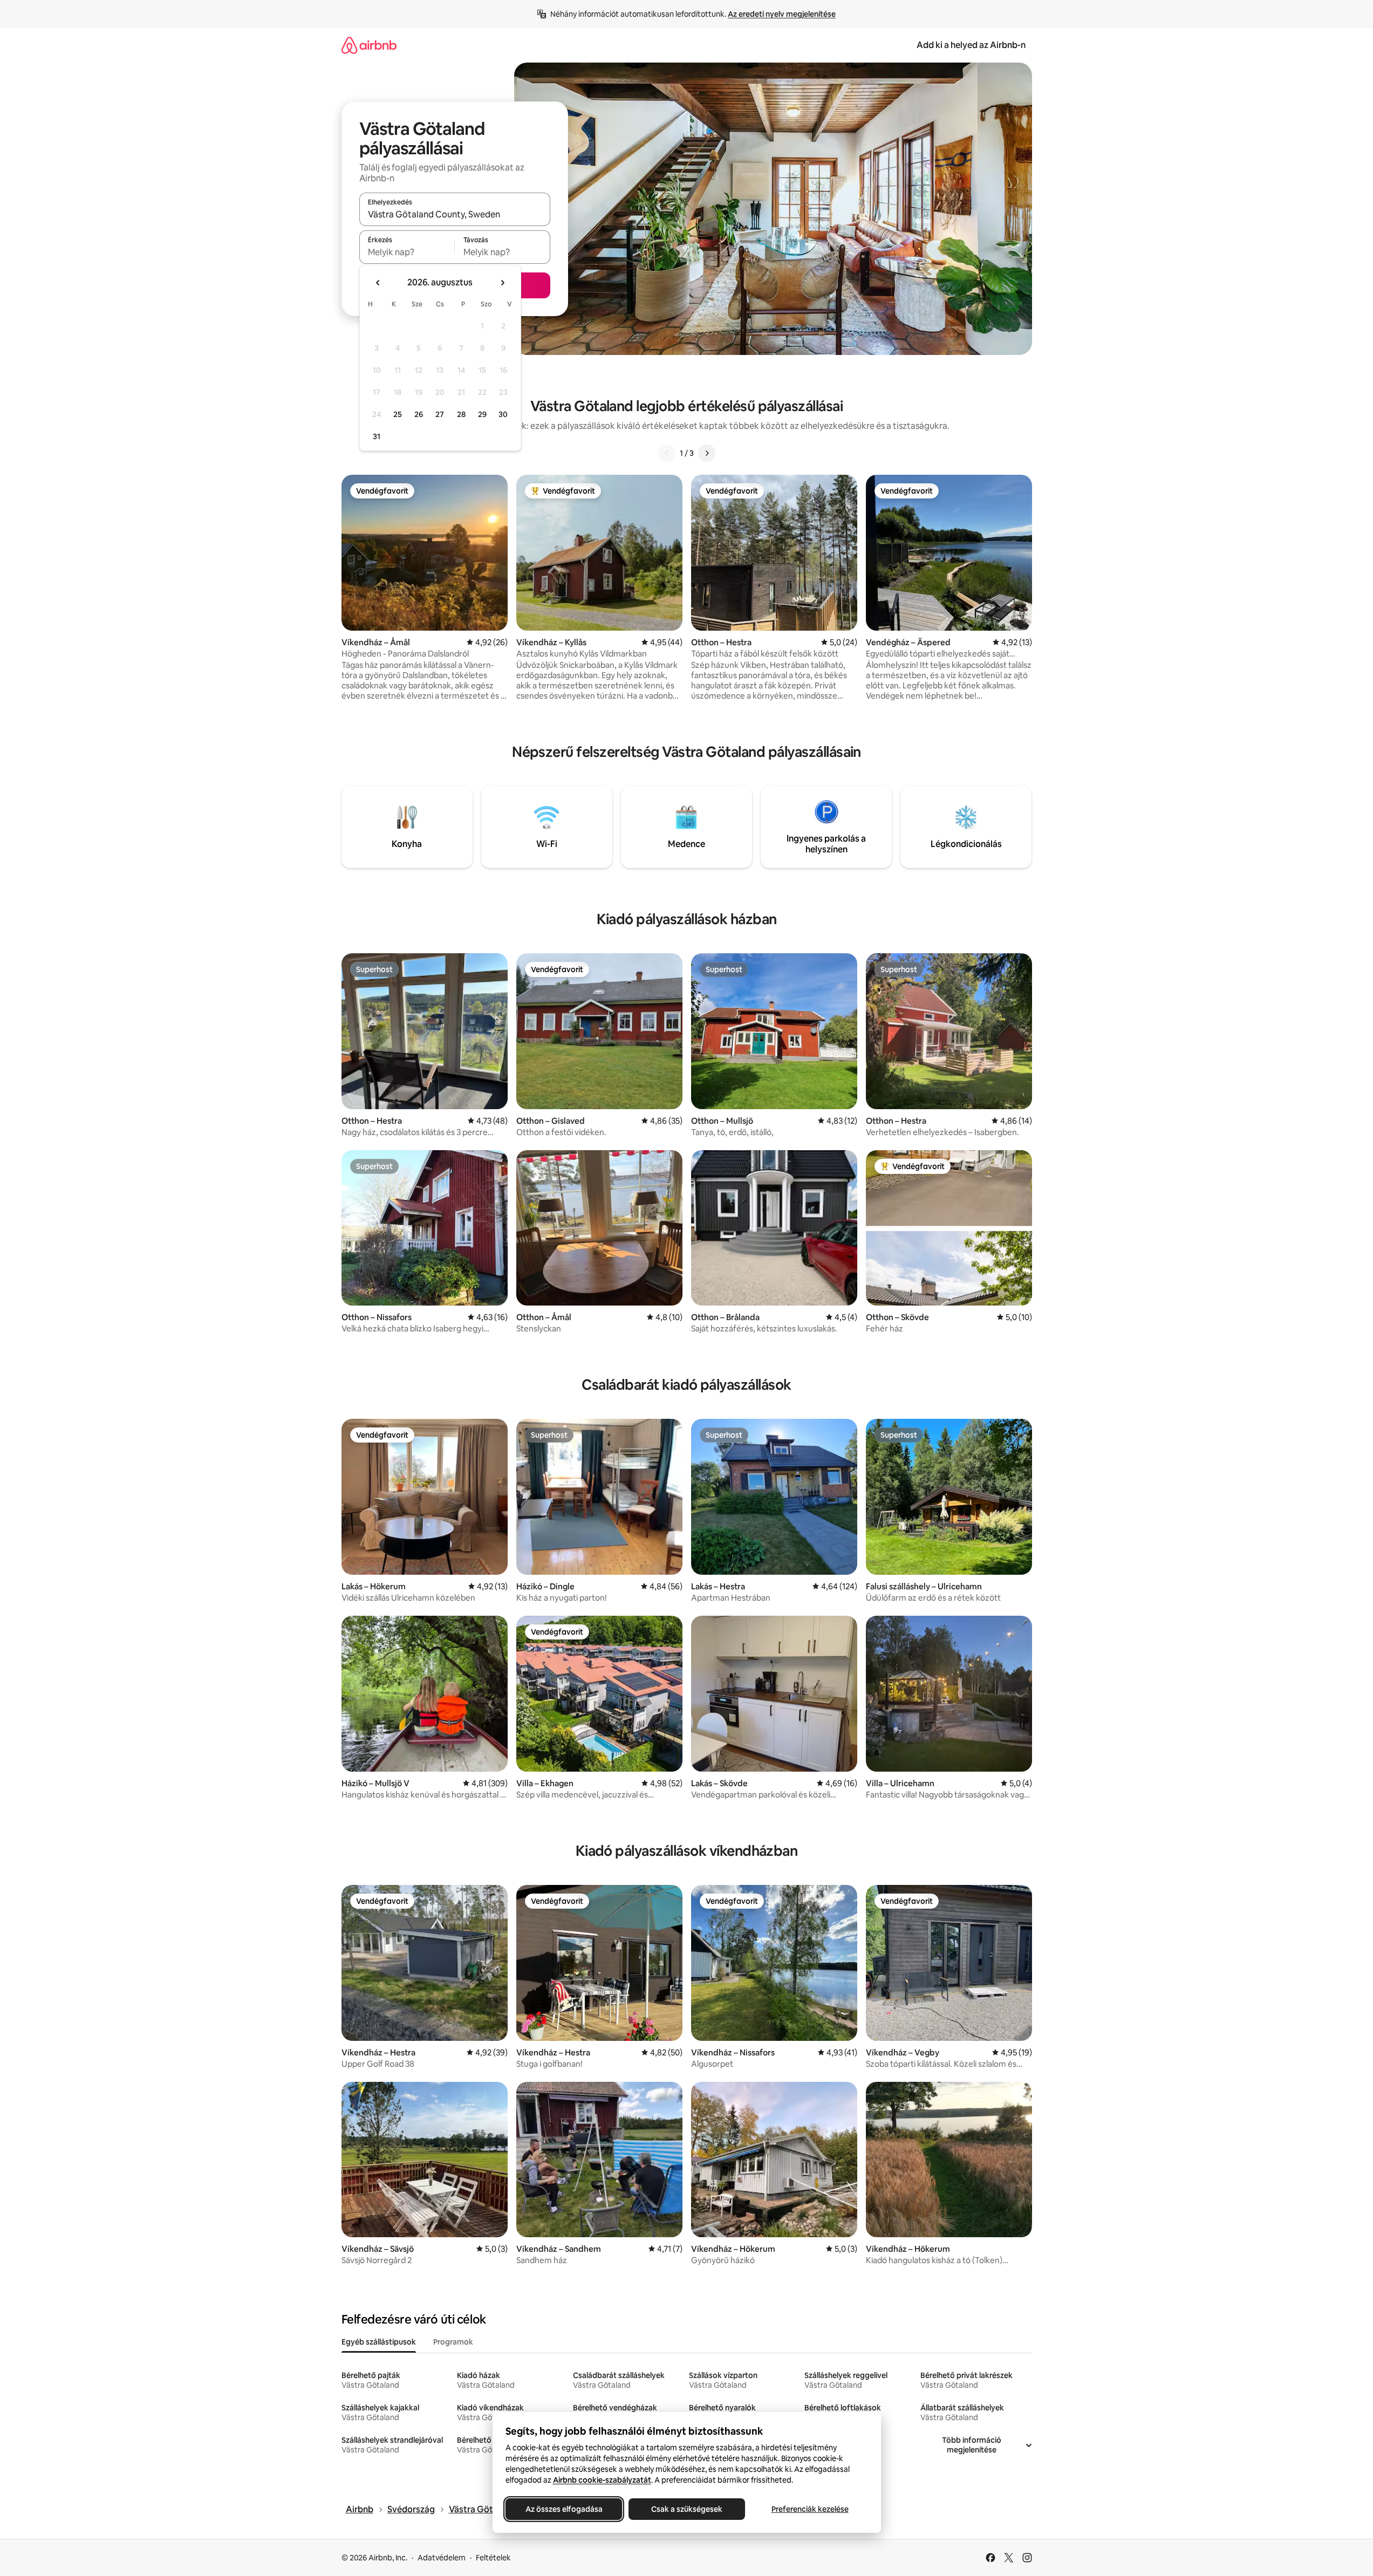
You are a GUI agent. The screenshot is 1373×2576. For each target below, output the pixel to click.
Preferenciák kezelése (810, 2509)
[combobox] (455, 214)
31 (377, 436)
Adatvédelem (442, 2558)
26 (419, 414)
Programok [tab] (453, 2342)
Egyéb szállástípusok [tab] (379, 2342)
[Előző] (667, 453)
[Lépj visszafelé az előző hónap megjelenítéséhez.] (378, 283)
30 (503, 414)
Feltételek (493, 2558)
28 (461, 414)
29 (482, 414)
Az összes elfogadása (563, 2509)
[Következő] (707, 453)
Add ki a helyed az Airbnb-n (971, 45)
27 (440, 414)
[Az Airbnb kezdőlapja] (369, 45)
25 (398, 414)
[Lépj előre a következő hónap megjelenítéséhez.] (502, 283)
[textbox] (407, 252)
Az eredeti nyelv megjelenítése (782, 14)
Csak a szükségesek (687, 2509)
